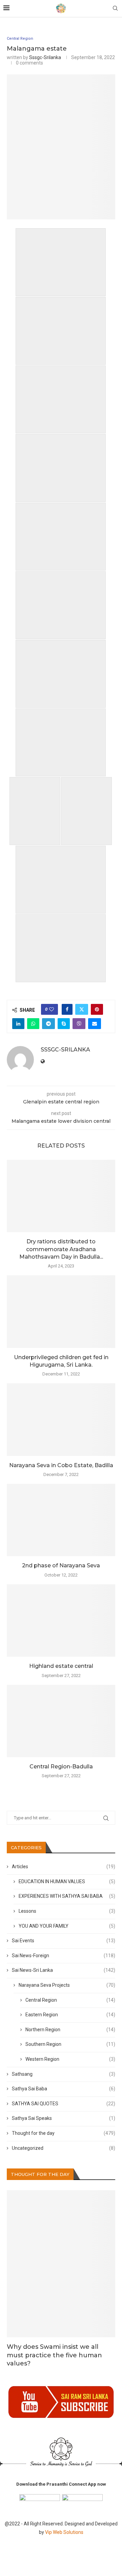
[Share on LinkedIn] (18, 1024)
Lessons (67, 1911)
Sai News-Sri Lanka (64, 1970)
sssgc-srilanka (45, 57)
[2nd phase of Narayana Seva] (61, 1520)
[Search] (115, 8)
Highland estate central (61, 1666)
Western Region (70, 2059)
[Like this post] (52, 1009)
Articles (64, 1867)
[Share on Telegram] (48, 1024)
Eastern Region (70, 2015)
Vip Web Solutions (64, 2532)
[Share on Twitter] (82, 1009)
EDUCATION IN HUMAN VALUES (67, 1881)
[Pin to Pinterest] (97, 1009)
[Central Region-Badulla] (61, 1721)
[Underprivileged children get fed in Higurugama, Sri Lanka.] (61, 1311)
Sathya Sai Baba (64, 2089)
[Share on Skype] (64, 1024)
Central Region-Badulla (61, 1767)
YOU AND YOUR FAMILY (67, 1926)
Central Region (70, 2000)
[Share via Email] (95, 1024)
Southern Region (70, 2044)
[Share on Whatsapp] (33, 1024)
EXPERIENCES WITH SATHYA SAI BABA (67, 1896)
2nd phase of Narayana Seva (61, 1565)
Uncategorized (64, 2148)
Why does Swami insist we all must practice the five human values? (54, 2355)
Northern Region (70, 2030)
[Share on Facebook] (67, 1009)
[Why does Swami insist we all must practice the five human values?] (61, 2264)
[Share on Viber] (79, 1024)
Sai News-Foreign (64, 1956)
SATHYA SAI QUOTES (64, 2104)
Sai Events (64, 1941)
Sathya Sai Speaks (64, 2118)
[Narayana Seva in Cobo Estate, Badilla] (61, 1419)
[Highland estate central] (61, 1620)
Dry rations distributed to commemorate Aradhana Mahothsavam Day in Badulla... (61, 1249)
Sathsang (64, 2074)
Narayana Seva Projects (67, 1985)
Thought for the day (64, 2133)
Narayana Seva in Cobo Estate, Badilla (61, 1465)
